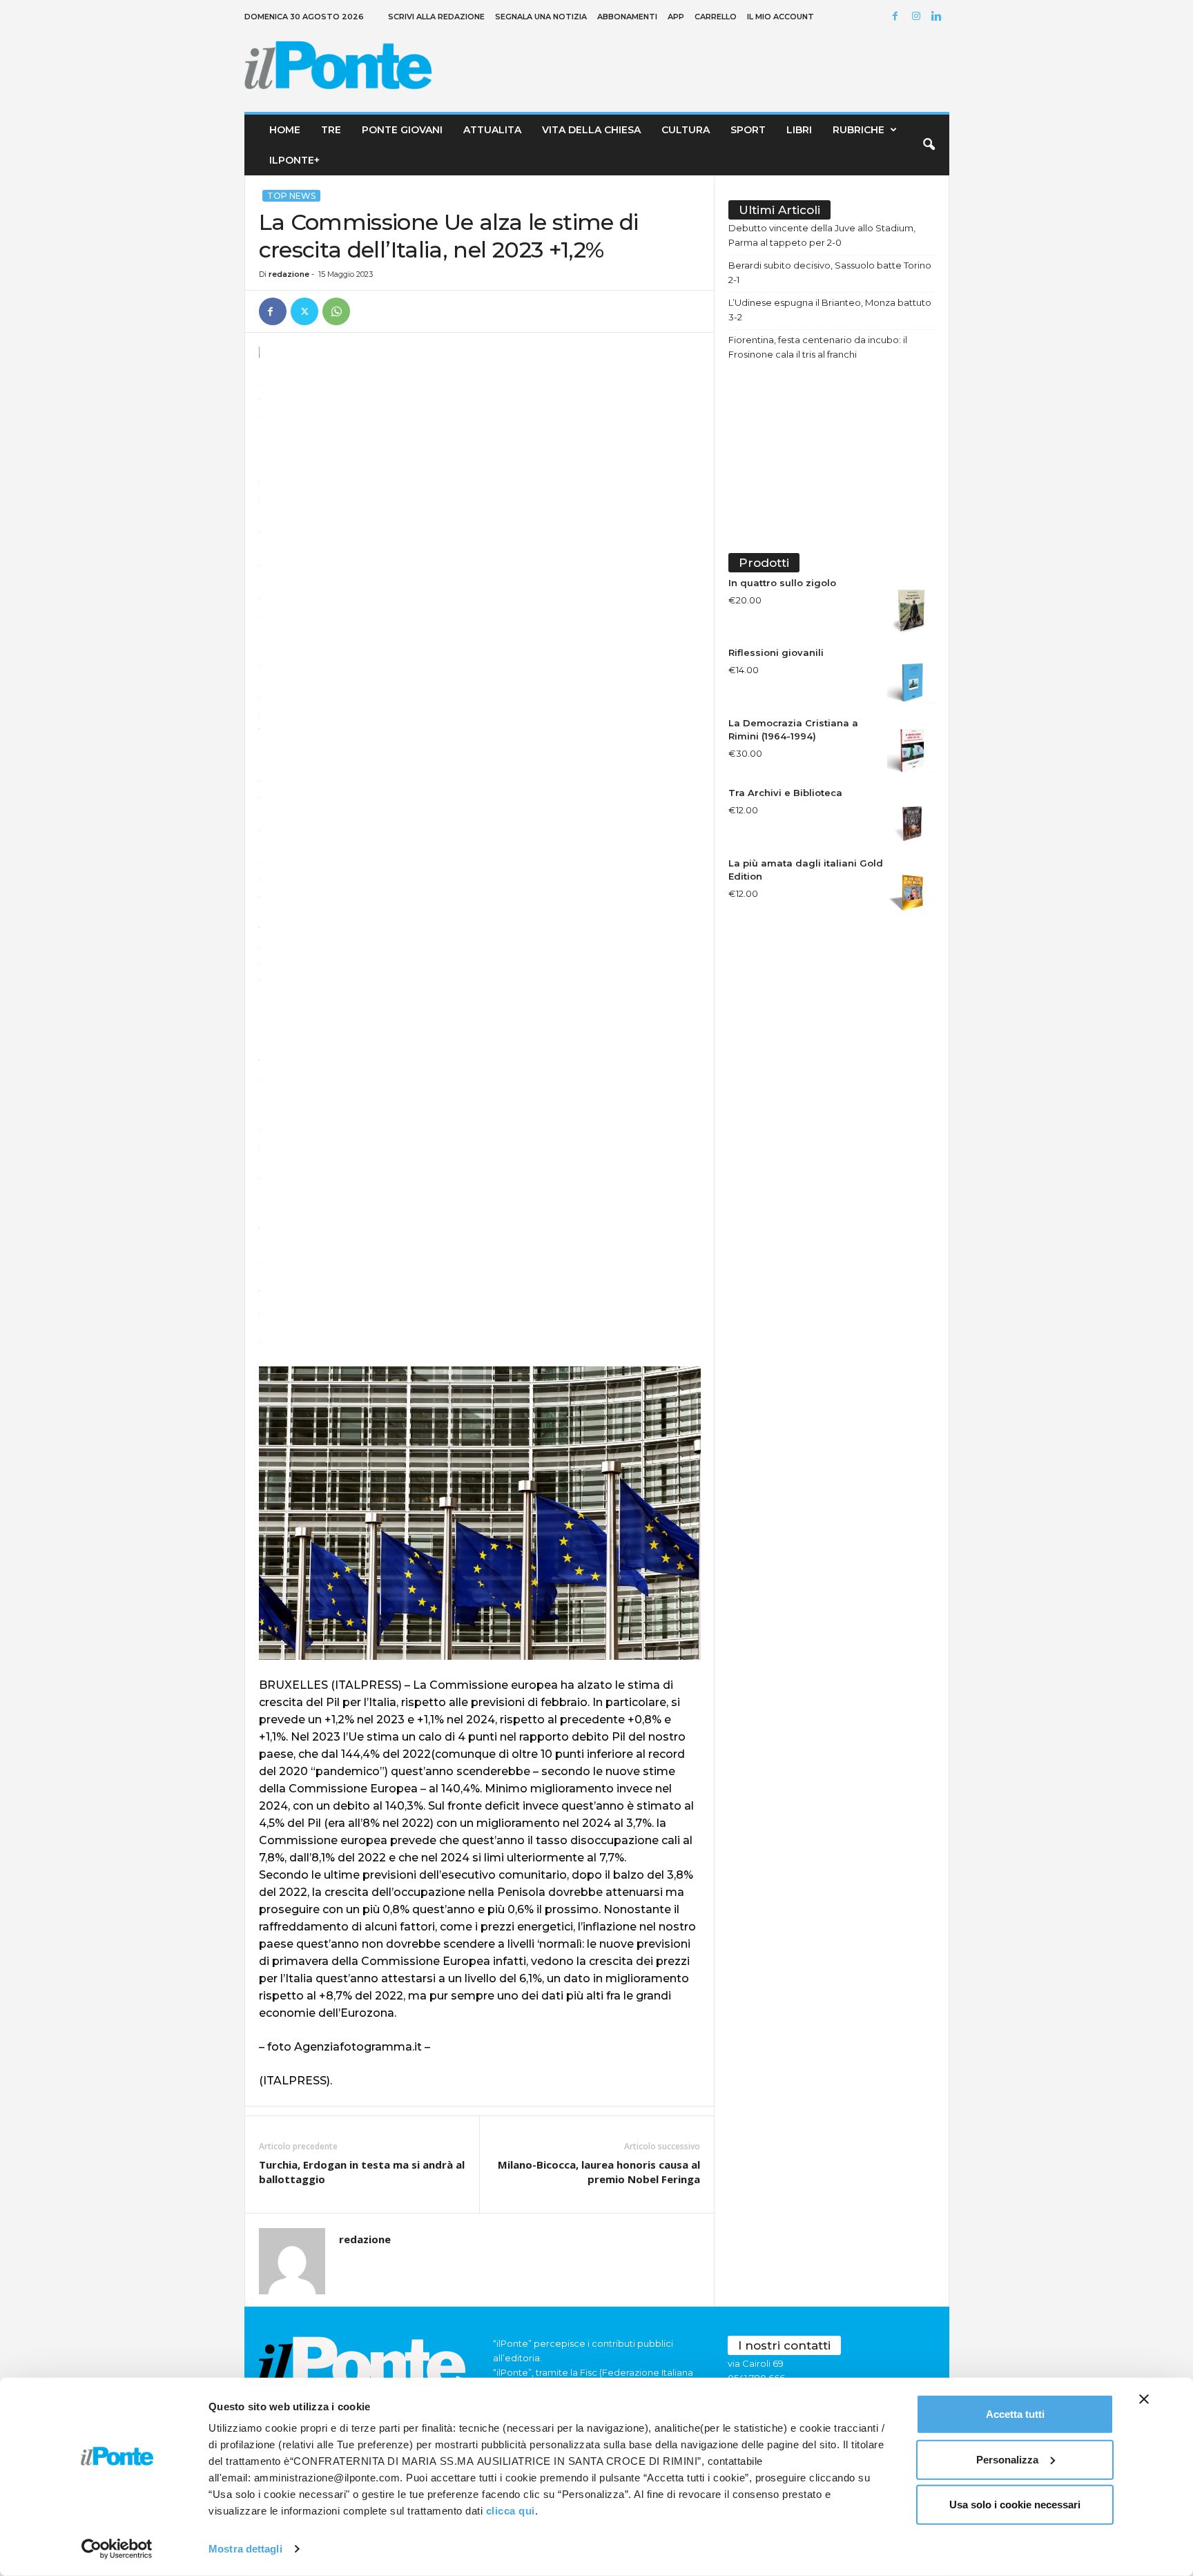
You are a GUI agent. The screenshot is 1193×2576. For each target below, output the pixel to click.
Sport (748, 130)
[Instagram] (918, 17)
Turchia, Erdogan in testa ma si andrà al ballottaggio (362, 2172)
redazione (289, 274)
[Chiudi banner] (1144, 2399)
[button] (929, 145)
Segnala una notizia (541, 17)
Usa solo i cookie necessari (1015, 2505)
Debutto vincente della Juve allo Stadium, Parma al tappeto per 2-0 (822, 235)
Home (285, 130)
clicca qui (511, 2511)
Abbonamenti (627, 17)
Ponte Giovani (402, 130)
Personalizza (1007, 2459)
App (676, 17)
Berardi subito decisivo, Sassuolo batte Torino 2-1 (830, 272)
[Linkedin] (939, 17)
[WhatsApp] (336, 311)
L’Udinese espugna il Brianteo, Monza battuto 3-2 (830, 310)
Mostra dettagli (245, 2549)
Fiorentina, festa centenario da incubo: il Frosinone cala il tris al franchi (818, 347)
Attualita (492, 130)
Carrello (716, 17)
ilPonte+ (294, 160)
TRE (331, 130)
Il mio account (780, 17)
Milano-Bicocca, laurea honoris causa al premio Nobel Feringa (599, 2172)
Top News (291, 196)
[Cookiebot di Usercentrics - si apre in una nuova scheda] (117, 2549)
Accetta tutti (1015, 2414)
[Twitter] (304, 311)
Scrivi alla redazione (436, 17)
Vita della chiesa (591, 130)
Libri (799, 130)
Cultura (686, 130)
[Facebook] (898, 17)
